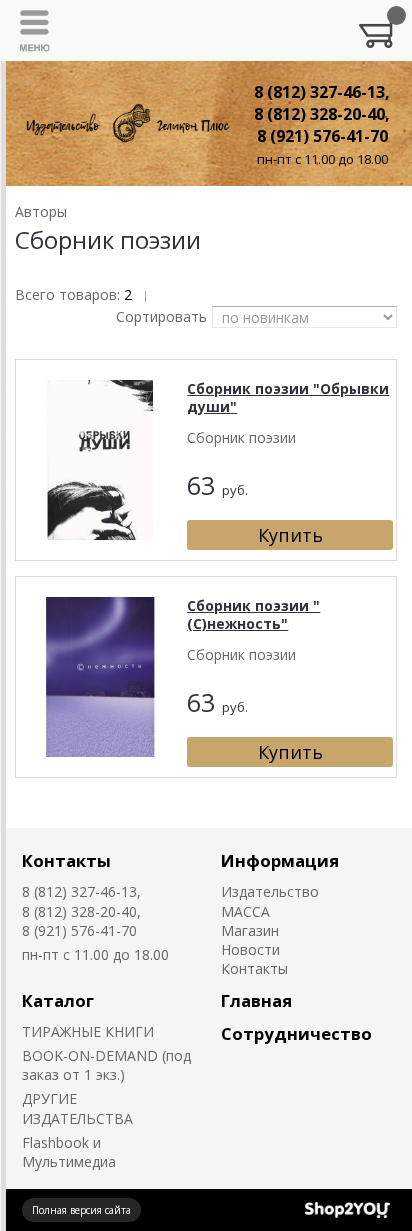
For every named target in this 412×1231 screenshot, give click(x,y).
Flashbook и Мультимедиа (69, 1152)
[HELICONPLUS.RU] (126, 123)
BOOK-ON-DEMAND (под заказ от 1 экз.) (106, 1065)
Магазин (250, 930)
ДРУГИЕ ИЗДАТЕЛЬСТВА (77, 1108)
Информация (280, 860)
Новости (250, 949)
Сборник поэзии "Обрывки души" (288, 397)
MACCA (245, 911)
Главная (256, 1000)
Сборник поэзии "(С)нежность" (253, 614)
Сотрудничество (296, 1033)
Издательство (270, 891)
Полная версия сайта (81, 1210)
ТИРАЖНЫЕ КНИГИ (88, 1031)
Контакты (66, 860)
